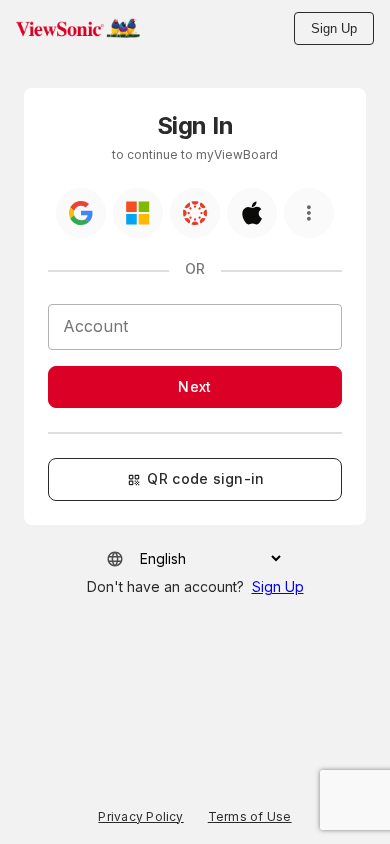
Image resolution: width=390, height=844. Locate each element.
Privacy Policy (140, 817)
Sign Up (334, 28)
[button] (78, 28)
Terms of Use (250, 817)
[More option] (309, 213)
